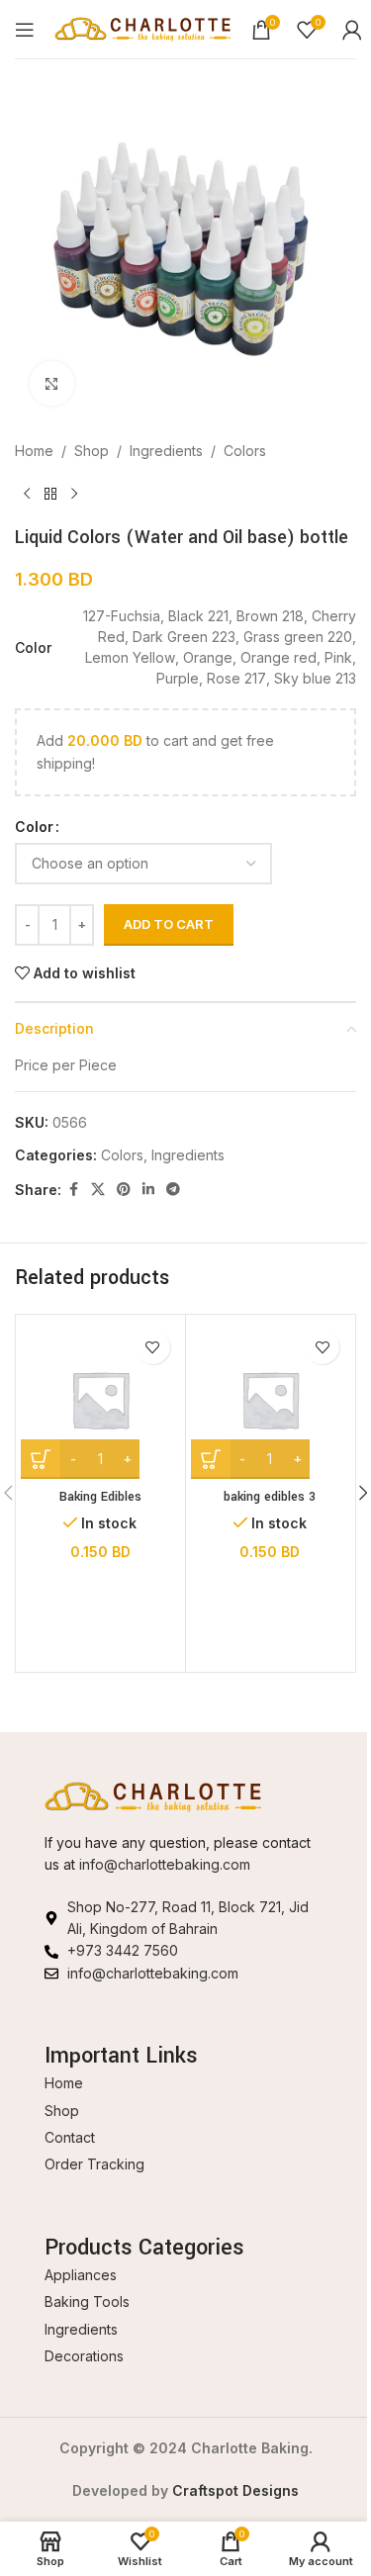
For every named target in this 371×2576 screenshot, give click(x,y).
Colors (245, 451)
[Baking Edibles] (100, 1399)
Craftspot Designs (235, 2490)
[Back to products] (50, 494)
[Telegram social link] (173, 1190)
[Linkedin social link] (148, 1190)
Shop (92, 451)
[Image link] (153, 1795)
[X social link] (98, 1190)
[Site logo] (143, 27)
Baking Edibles (100, 1497)
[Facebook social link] (73, 1190)
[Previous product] (27, 494)
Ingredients (166, 451)
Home (34, 451)
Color (34, 827)
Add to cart (169, 924)
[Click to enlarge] (52, 383)
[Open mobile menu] (25, 30)
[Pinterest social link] (124, 1190)
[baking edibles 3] (271, 1399)
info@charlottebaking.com (165, 1864)
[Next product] (74, 494)
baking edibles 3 (270, 1497)
